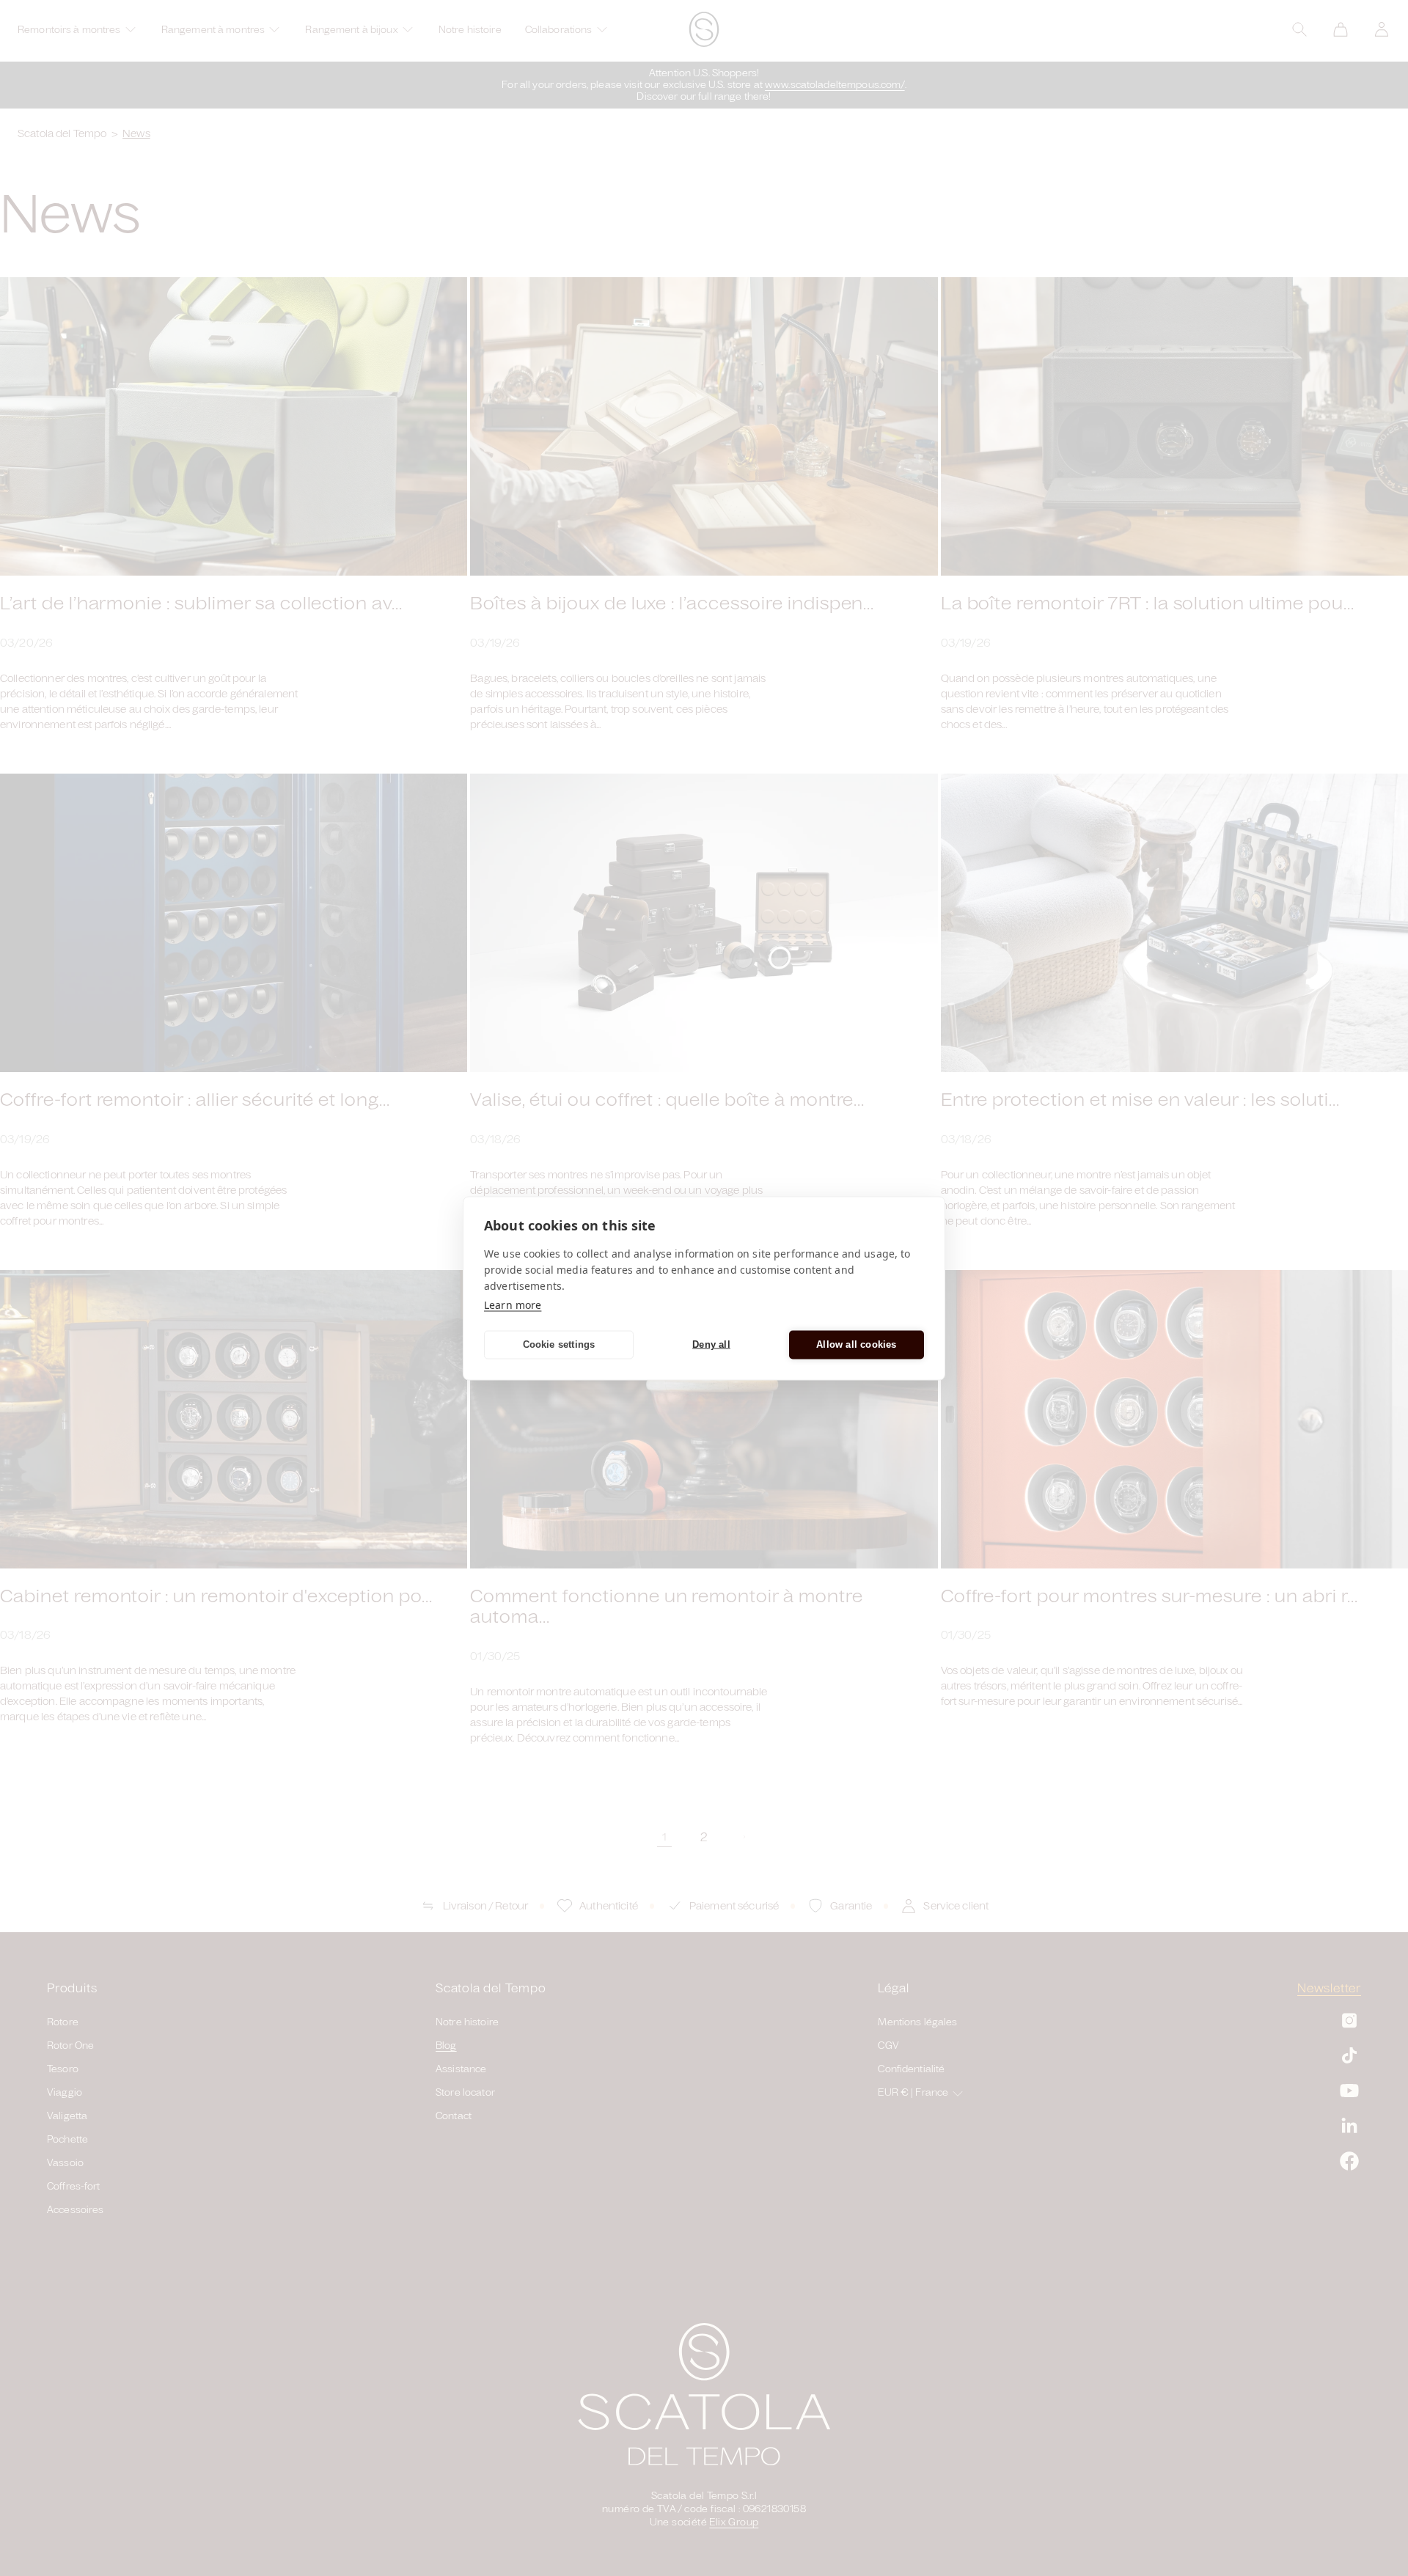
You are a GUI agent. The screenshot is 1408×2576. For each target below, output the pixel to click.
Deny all (711, 1344)
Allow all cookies (856, 1344)
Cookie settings (559, 1344)
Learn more (513, 1304)
